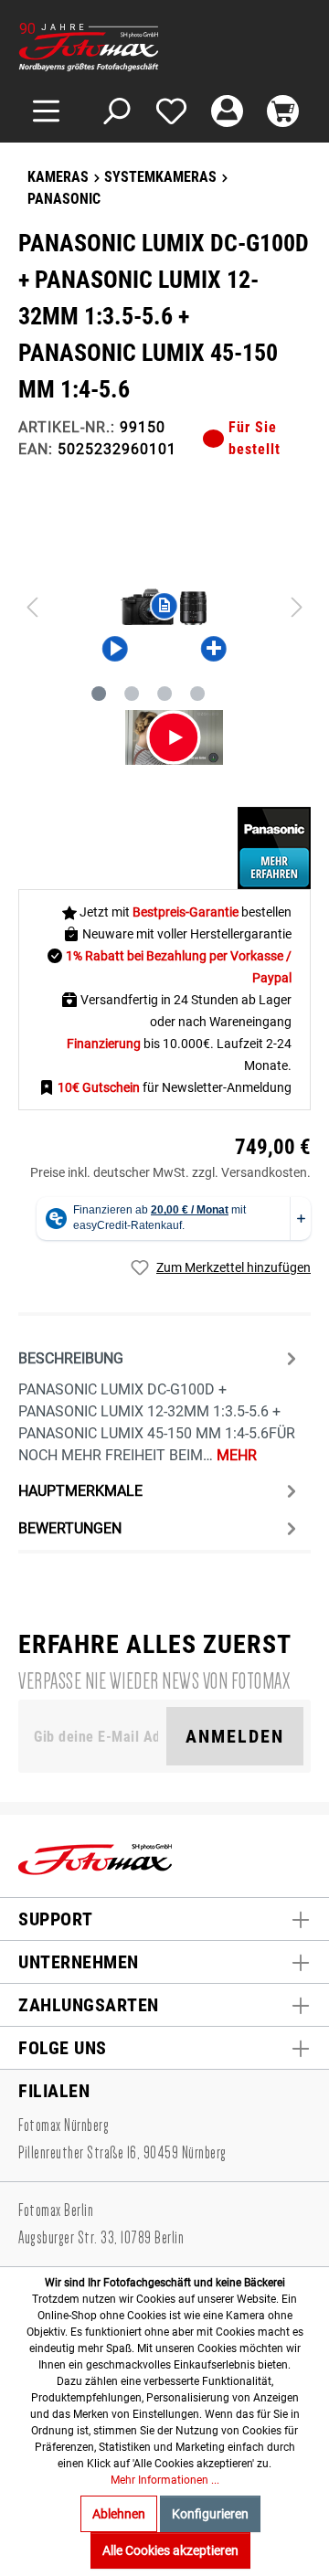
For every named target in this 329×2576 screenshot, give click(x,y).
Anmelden (235, 1736)
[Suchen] (116, 111)
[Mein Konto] (227, 111)
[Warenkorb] (283, 111)
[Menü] (46, 111)
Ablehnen (119, 2514)
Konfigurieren (210, 2514)
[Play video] (174, 737)
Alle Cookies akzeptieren (170, 2550)
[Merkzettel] (171, 111)
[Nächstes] (297, 607)
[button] (115, 648)
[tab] (160, 1405)
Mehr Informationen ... (165, 2480)
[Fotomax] (133, 47)
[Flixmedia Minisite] (274, 847)
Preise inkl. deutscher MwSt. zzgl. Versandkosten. (170, 1172)
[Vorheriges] (32, 607)
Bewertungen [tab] (70, 1528)
